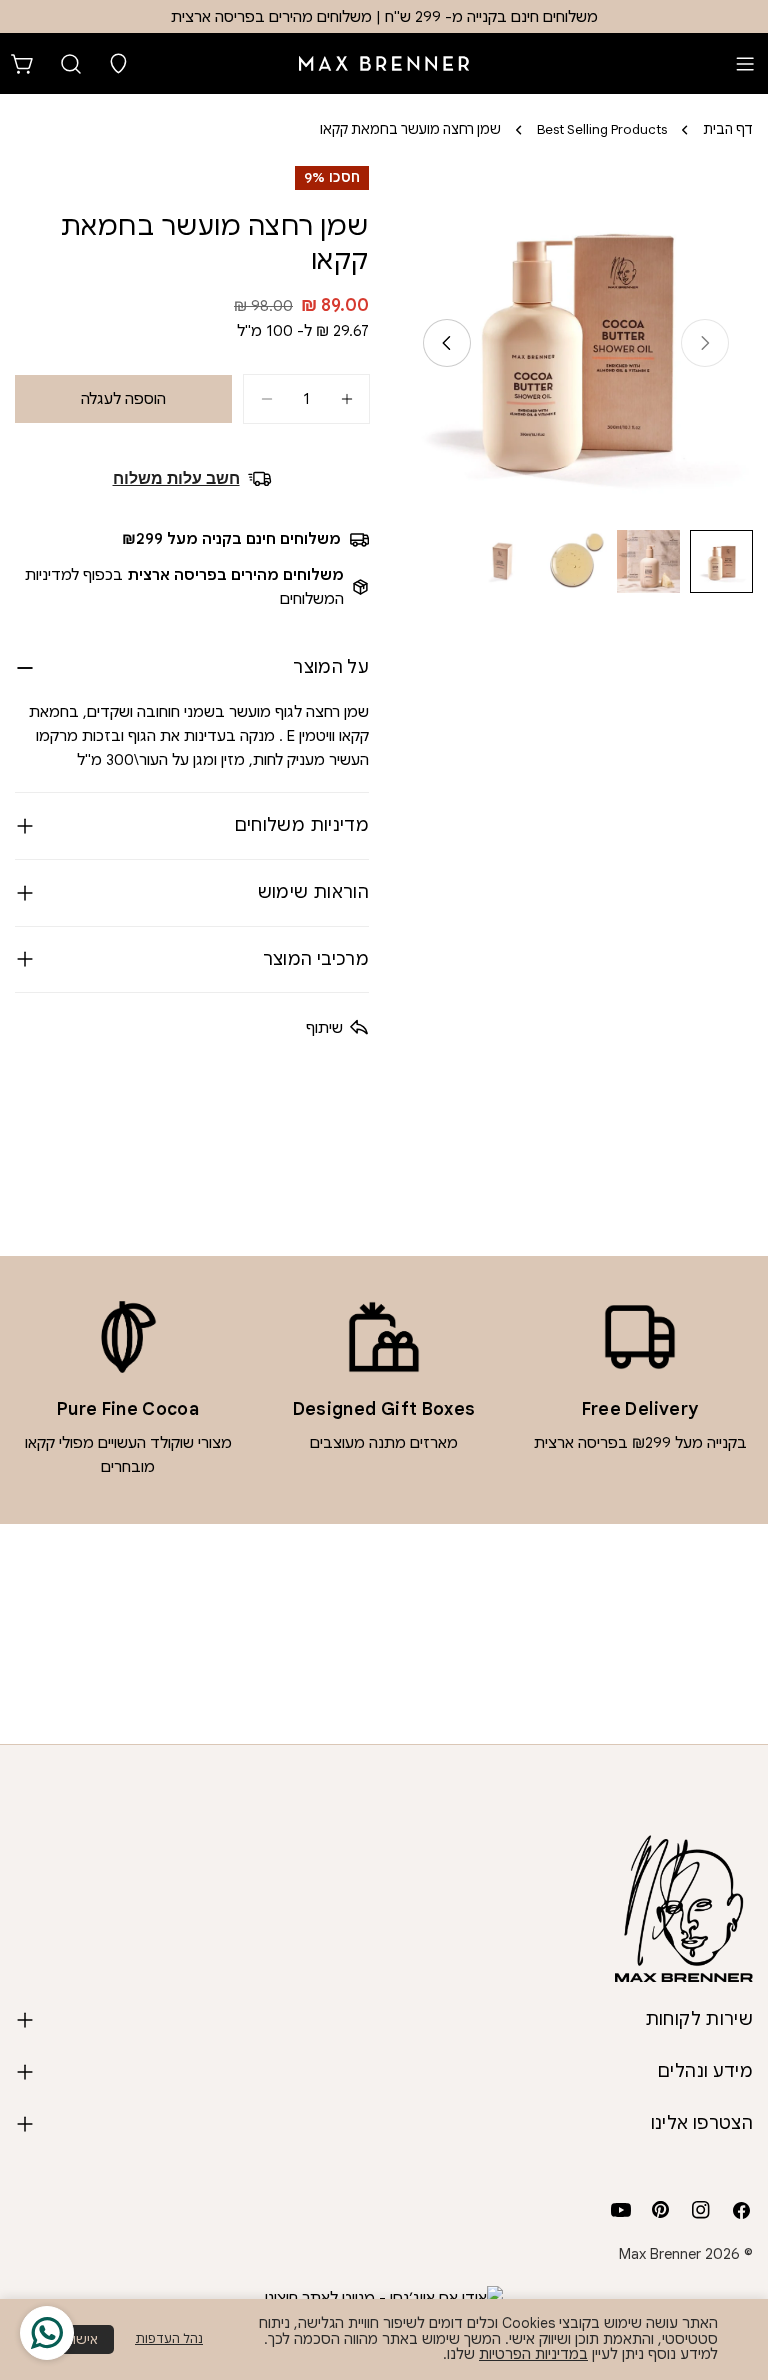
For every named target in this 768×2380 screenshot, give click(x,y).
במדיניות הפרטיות (533, 2354)
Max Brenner (660, 2254)
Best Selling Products (602, 129)
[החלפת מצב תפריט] (745, 64)
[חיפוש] (71, 64)
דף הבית (728, 129)
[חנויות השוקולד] (119, 64)
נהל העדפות (169, 2338)
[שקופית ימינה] (447, 343)
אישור (82, 2339)
